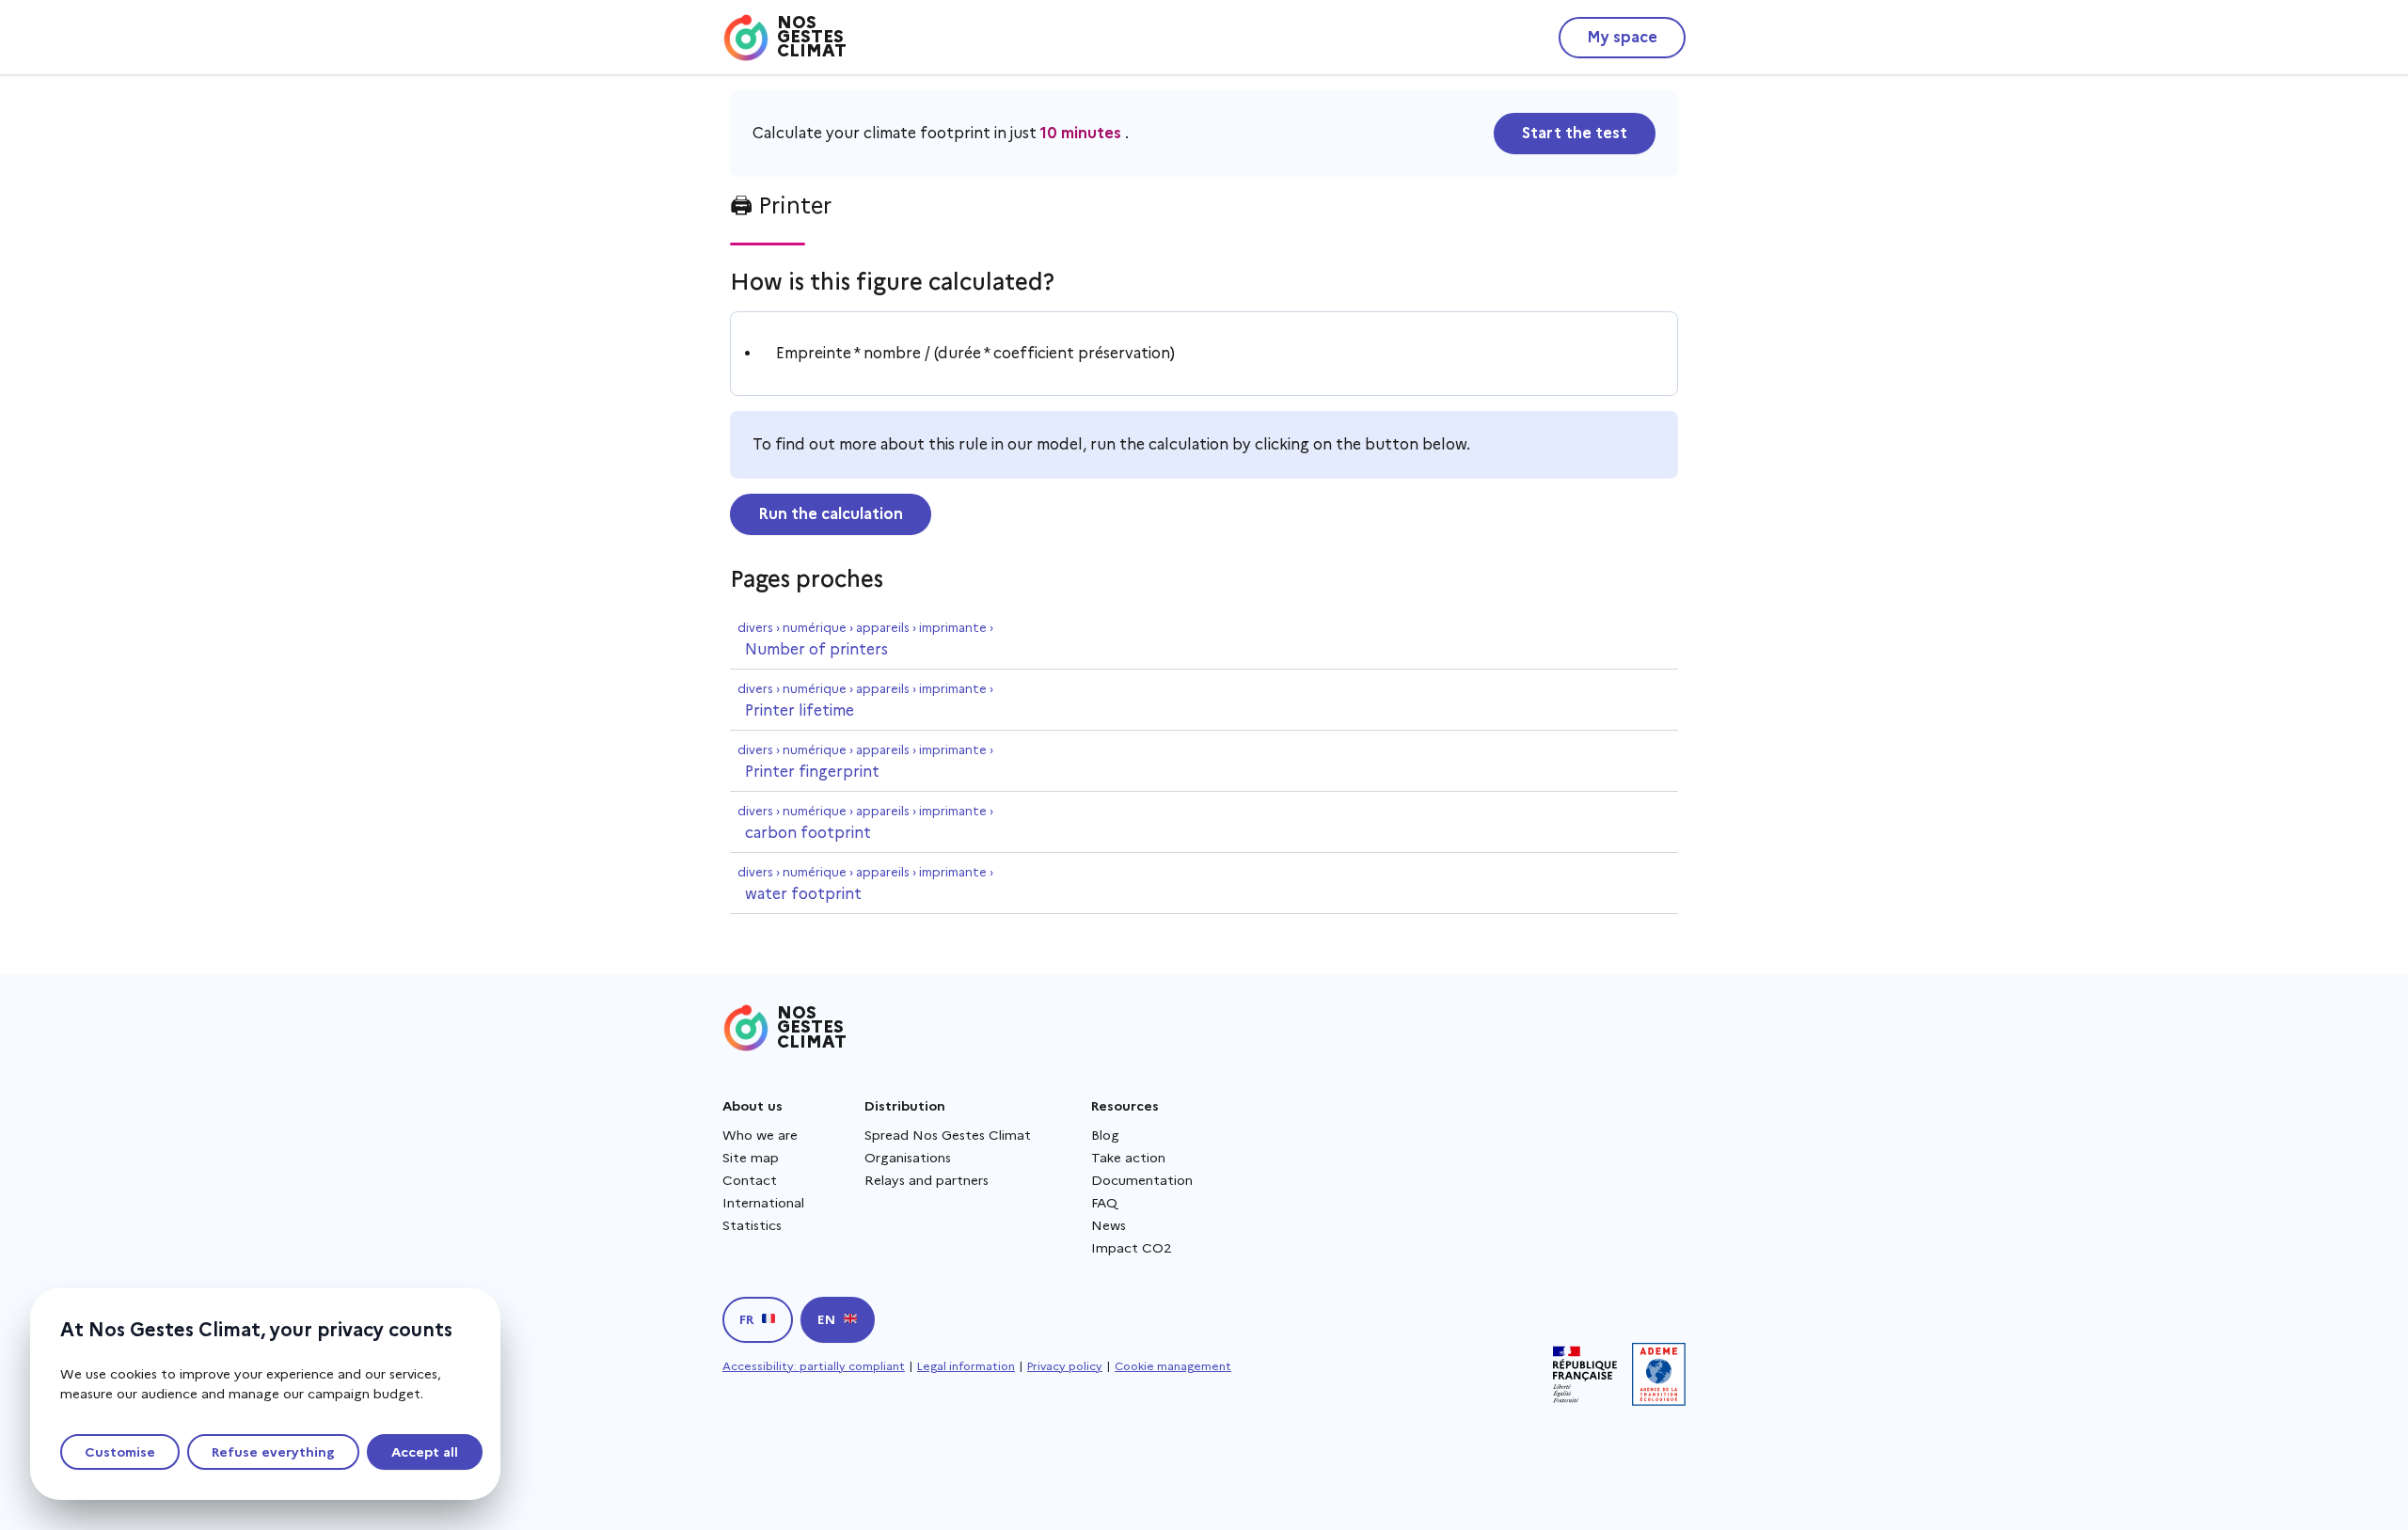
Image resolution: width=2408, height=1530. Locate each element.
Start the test (1575, 133)
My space (1622, 37)
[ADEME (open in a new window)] (1659, 1374)
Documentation (1142, 1180)
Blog (1105, 1135)
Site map (751, 1158)
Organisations (908, 1158)
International (763, 1203)
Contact (750, 1180)
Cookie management (1173, 1366)
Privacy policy (1065, 1366)
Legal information (966, 1366)
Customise (120, 1452)
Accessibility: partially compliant (814, 1366)
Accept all (425, 1452)
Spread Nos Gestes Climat (948, 1135)
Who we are (760, 1135)
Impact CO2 (1132, 1248)
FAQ (1104, 1203)
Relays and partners (927, 1180)
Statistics (752, 1225)
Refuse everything (273, 1452)
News (1109, 1225)
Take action (1128, 1158)
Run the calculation (831, 514)
